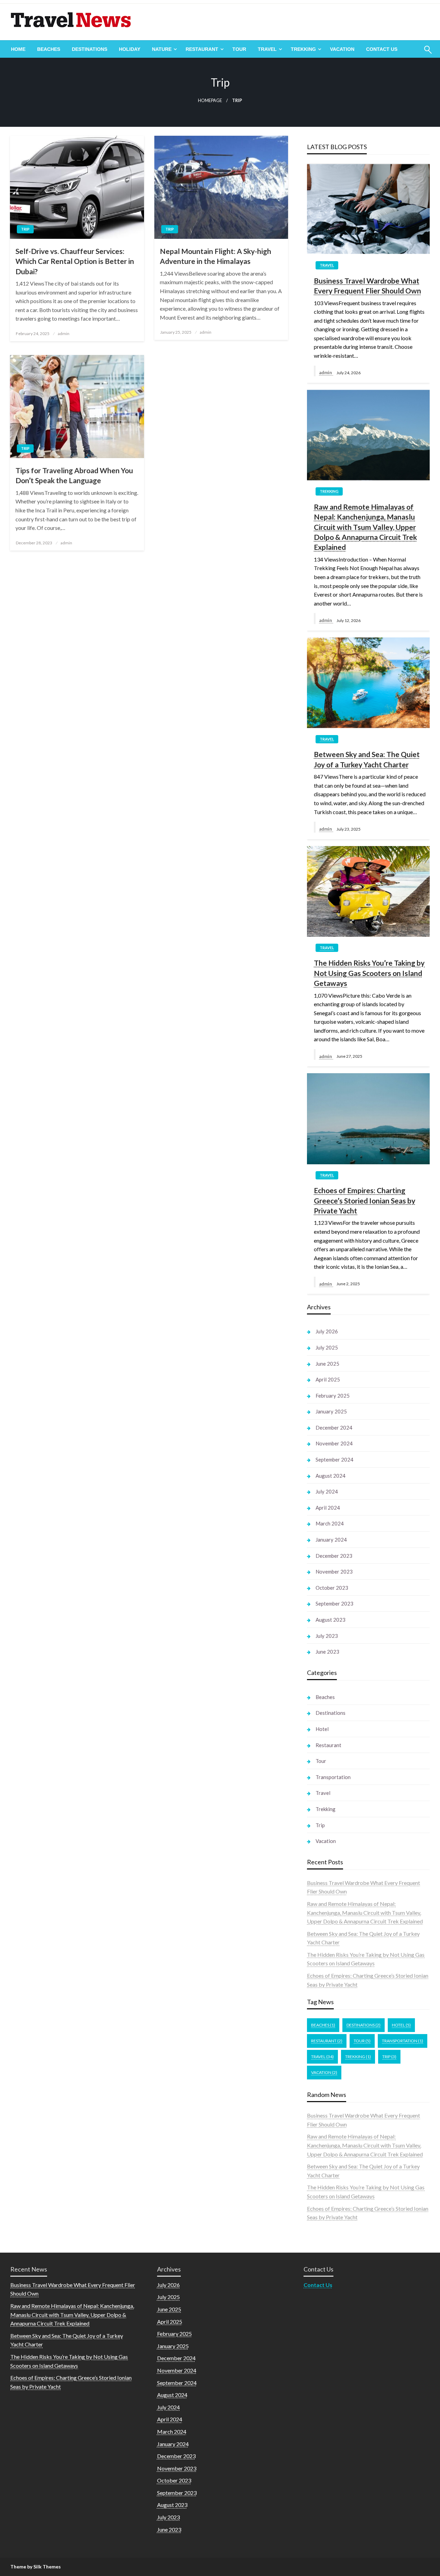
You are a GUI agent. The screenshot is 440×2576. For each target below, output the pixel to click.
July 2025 (327, 1347)
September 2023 (334, 1603)
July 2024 (327, 1491)
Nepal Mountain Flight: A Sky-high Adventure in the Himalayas (216, 256)
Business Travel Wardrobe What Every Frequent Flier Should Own (367, 286)
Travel (267, 49)
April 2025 (328, 1379)
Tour (239, 49)
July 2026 (327, 1331)
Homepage (210, 101)
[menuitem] (18, 49)
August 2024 (331, 1476)
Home (18, 49)
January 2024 (331, 1540)
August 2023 (331, 1620)
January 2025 (331, 1411)
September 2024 (334, 1459)
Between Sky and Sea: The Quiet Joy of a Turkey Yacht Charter (367, 759)
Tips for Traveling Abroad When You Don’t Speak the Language (74, 475)
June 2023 (327, 1652)
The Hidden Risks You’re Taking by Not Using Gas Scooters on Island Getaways (369, 973)
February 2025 (333, 1396)
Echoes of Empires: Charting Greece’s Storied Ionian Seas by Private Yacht (365, 1200)
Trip (25, 229)
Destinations (90, 49)
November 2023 (334, 1572)
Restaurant (202, 49)
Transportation (333, 1777)
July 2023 (327, 1636)
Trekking (303, 49)
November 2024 (334, 1443)
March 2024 (330, 1523)
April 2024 (328, 1508)
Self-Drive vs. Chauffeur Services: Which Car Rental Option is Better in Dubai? (75, 261)
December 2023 (334, 1556)
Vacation (342, 49)
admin (64, 334)
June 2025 (327, 1364)
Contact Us (382, 49)
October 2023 (332, 1588)
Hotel (322, 1729)
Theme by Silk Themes (36, 2567)
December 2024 (334, 1428)
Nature (162, 49)
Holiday (130, 49)
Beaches (49, 49)
